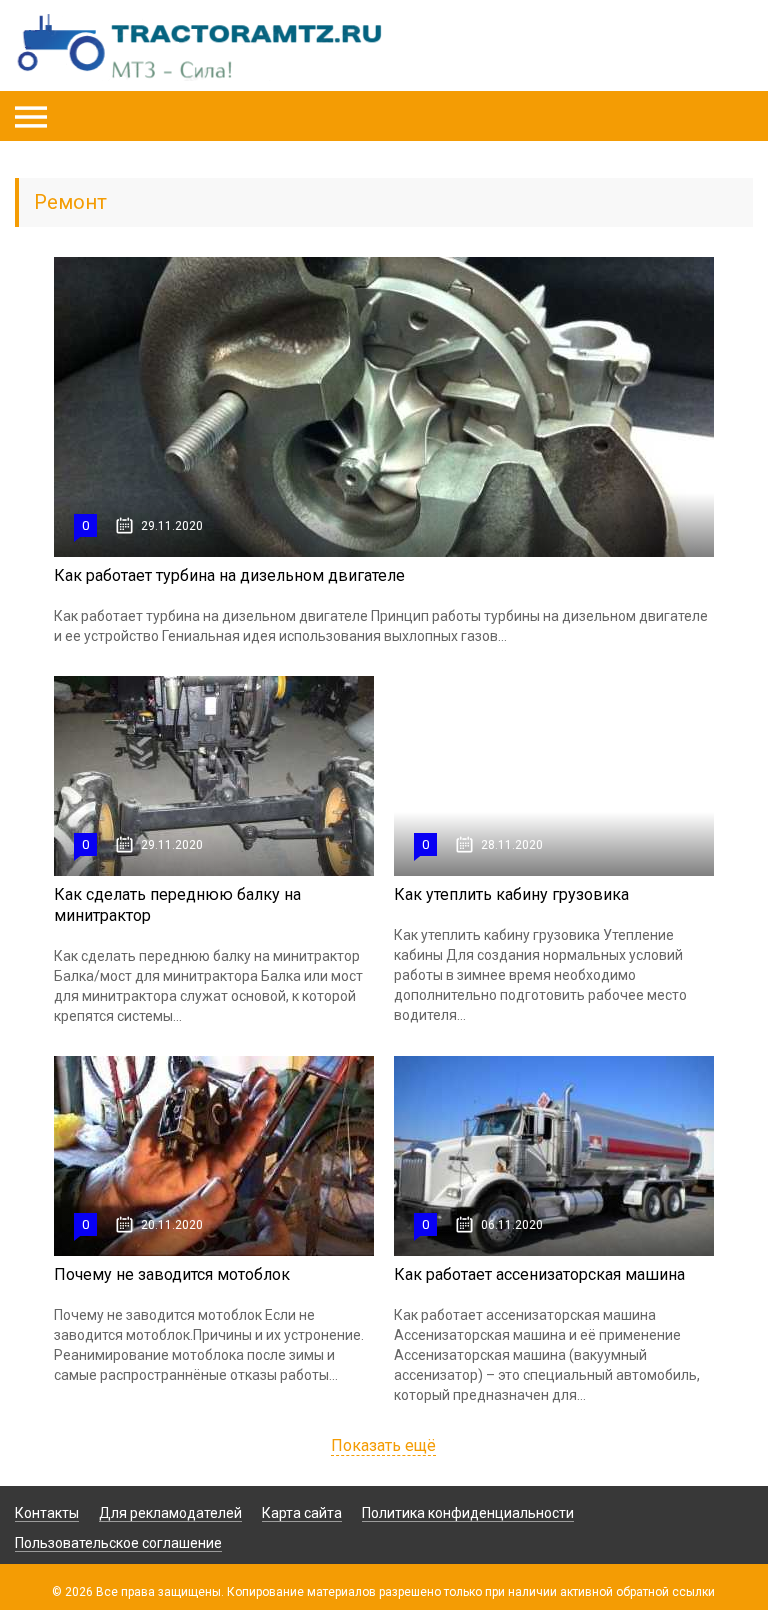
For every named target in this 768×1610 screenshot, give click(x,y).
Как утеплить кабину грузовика (511, 894)
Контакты (47, 1513)
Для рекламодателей (170, 1513)
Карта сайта (302, 1513)
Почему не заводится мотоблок (172, 1274)
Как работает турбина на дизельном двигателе (229, 575)
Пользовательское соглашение (118, 1543)
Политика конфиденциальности (468, 1513)
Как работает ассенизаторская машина (539, 1274)
